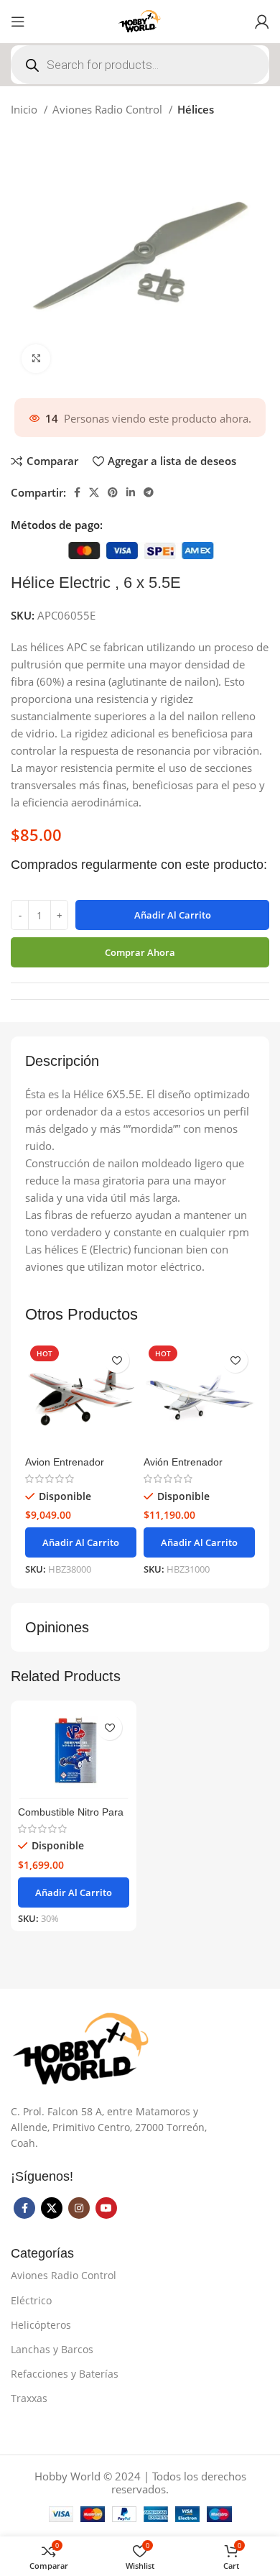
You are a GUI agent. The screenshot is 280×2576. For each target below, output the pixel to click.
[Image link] (83, 2048)
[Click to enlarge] (36, 359)
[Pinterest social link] (113, 492)
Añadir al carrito (173, 915)
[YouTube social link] (106, 2208)
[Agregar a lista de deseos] (117, 1360)
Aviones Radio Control (109, 109)
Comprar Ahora (140, 952)
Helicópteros (41, 2325)
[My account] (262, 22)
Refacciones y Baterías (65, 2374)
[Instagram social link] (79, 2208)
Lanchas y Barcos (52, 2349)
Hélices (196, 109)
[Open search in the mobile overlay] (140, 65)
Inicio (25, 109)
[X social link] (94, 492)
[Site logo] (140, 20)
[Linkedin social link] (131, 492)
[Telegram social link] (149, 492)
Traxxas (29, 2398)
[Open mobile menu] (18, 22)
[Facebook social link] (77, 492)
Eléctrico (31, 2300)
